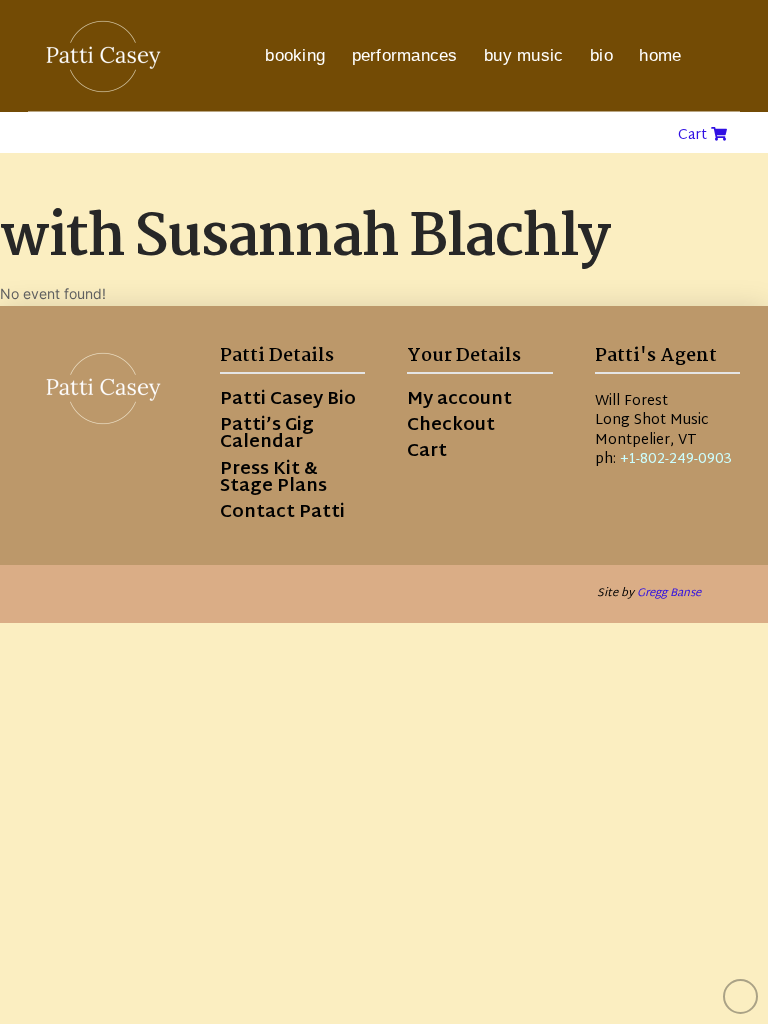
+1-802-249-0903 (676, 459)
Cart (694, 135)
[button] (719, 56)
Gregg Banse (669, 593)
